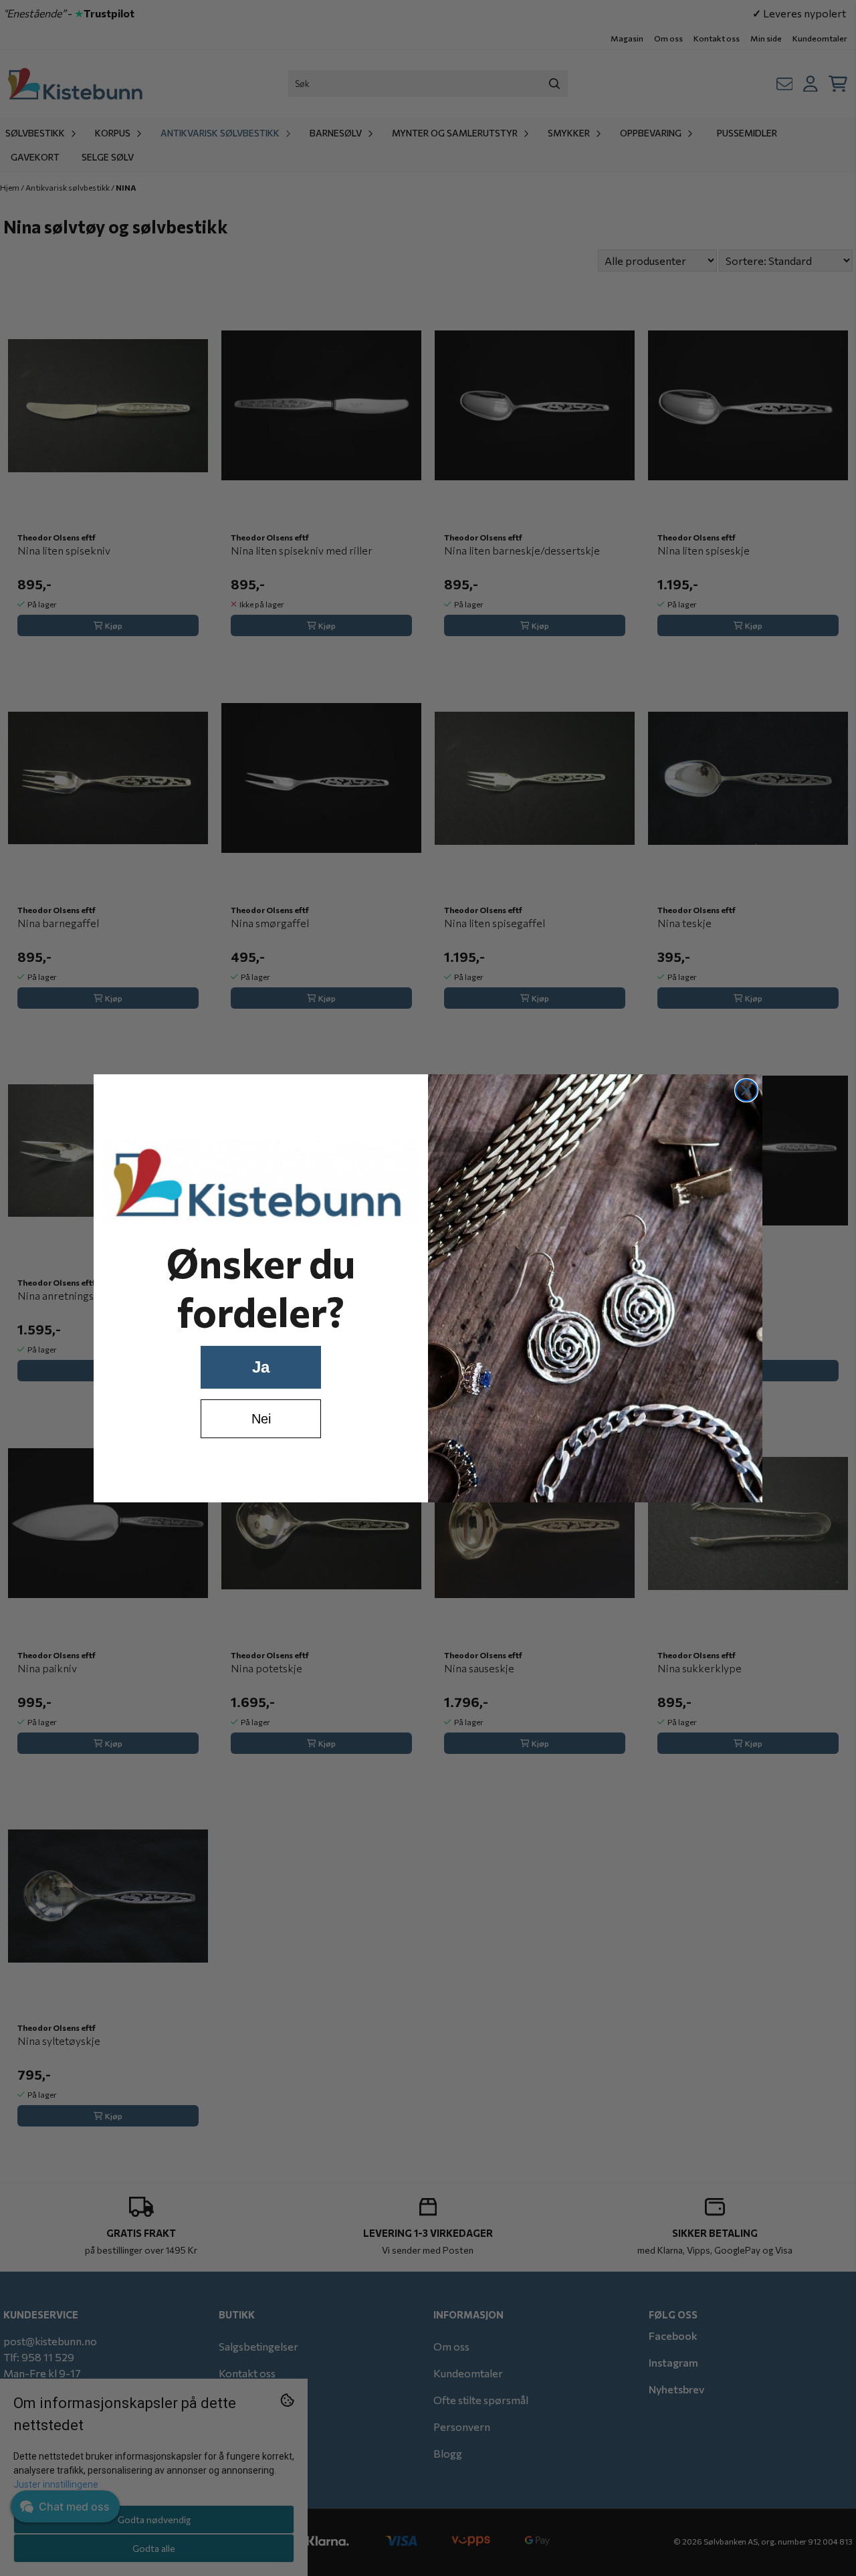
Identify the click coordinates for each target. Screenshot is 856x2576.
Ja (261, 1367)
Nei (261, 1419)
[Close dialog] (746, 1090)
